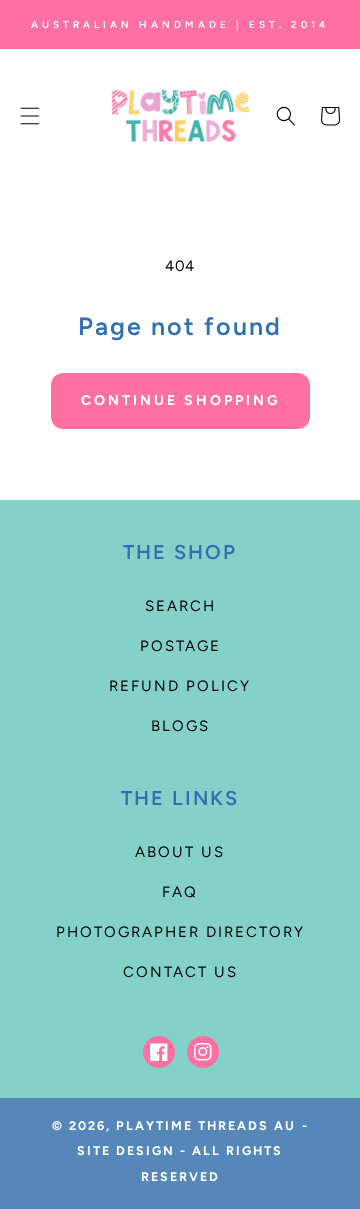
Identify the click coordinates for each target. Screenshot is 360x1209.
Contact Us (180, 972)
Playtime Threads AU (206, 1125)
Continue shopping (180, 400)
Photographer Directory (180, 932)
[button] (30, 116)
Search (180, 606)
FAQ (180, 892)
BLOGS (180, 726)
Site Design (126, 1150)
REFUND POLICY (180, 686)
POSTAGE (180, 646)
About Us (180, 852)
